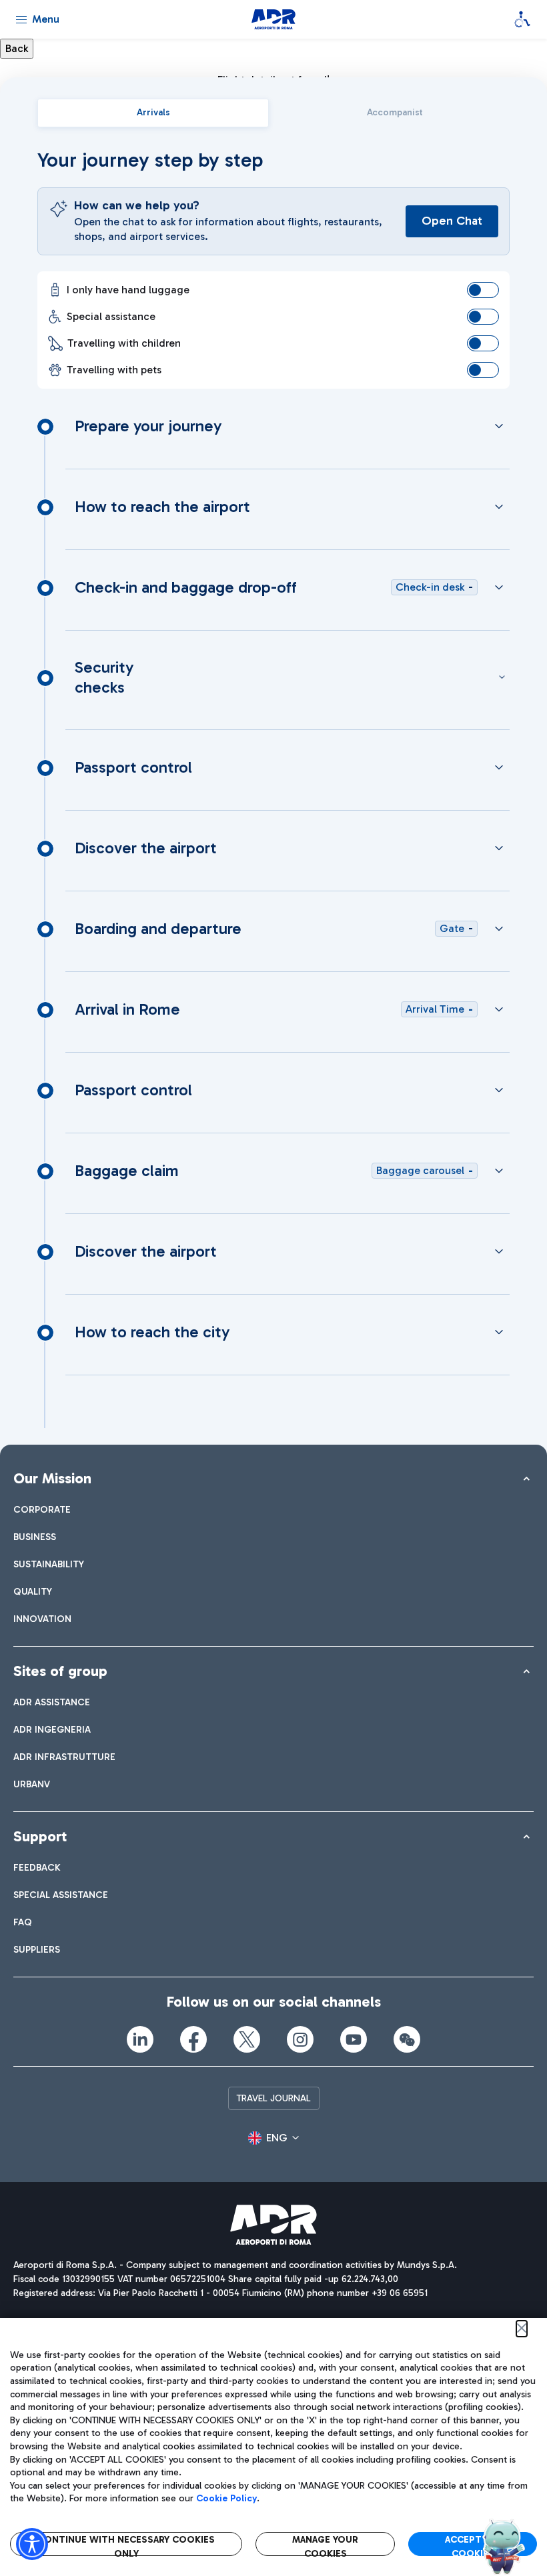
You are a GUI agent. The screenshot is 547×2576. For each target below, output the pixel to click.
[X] (247, 2039)
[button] (273, 2138)
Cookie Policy (226, 2498)
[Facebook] (193, 2039)
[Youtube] (354, 2039)
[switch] (483, 290)
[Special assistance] (522, 19)
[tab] (153, 113)
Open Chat (452, 221)
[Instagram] (300, 2039)
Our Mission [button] (52, 1478)
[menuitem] (42, 1510)
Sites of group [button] (60, 1671)
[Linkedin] (140, 2039)
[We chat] (407, 2039)
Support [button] (40, 1836)
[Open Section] (499, 426)
